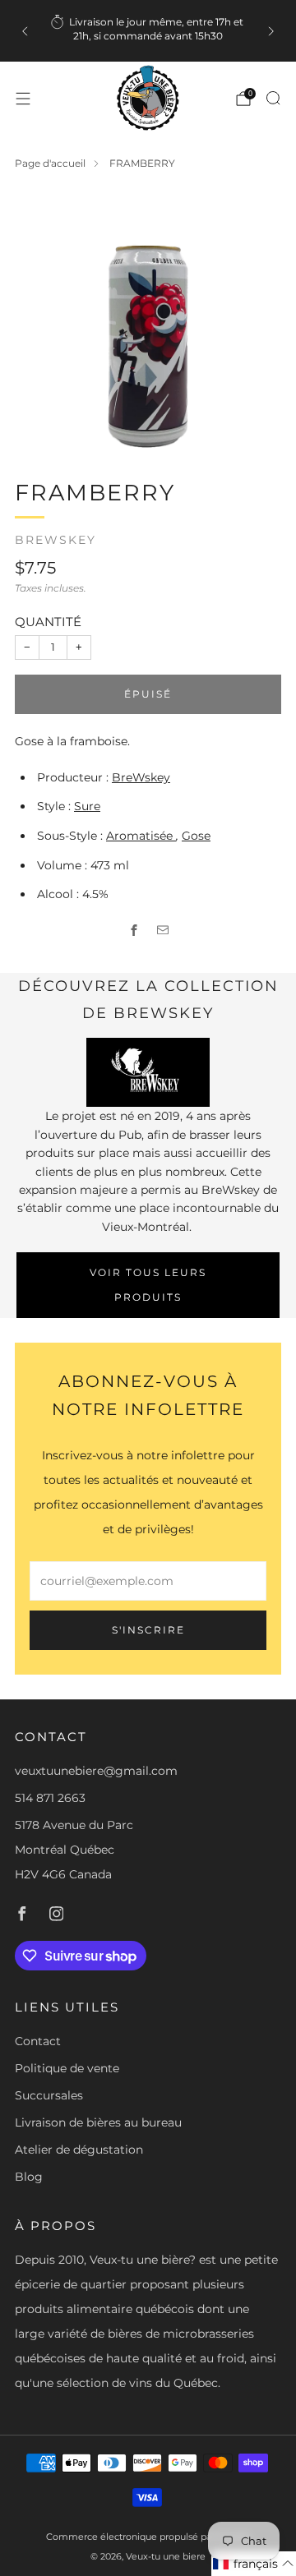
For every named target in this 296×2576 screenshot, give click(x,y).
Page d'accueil (50, 163)
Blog (29, 2177)
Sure (87, 806)
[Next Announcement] (271, 31)
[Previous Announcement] (25, 31)
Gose (196, 836)
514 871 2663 (50, 1798)
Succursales (49, 2095)
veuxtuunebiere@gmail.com (96, 1771)
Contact (38, 2041)
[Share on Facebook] (134, 930)
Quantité (48, 622)
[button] (254, 2564)
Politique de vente (67, 2068)
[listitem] (148, 31)
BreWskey (55, 540)
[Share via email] (162, 930)
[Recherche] (273, 98)
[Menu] (23, 99)
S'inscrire (148, 1630)
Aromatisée (141, 836)
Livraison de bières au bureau (98, 2122)
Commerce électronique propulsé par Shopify (148, 2537)
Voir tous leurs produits (148, 1285)
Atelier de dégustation (79, 2150)
